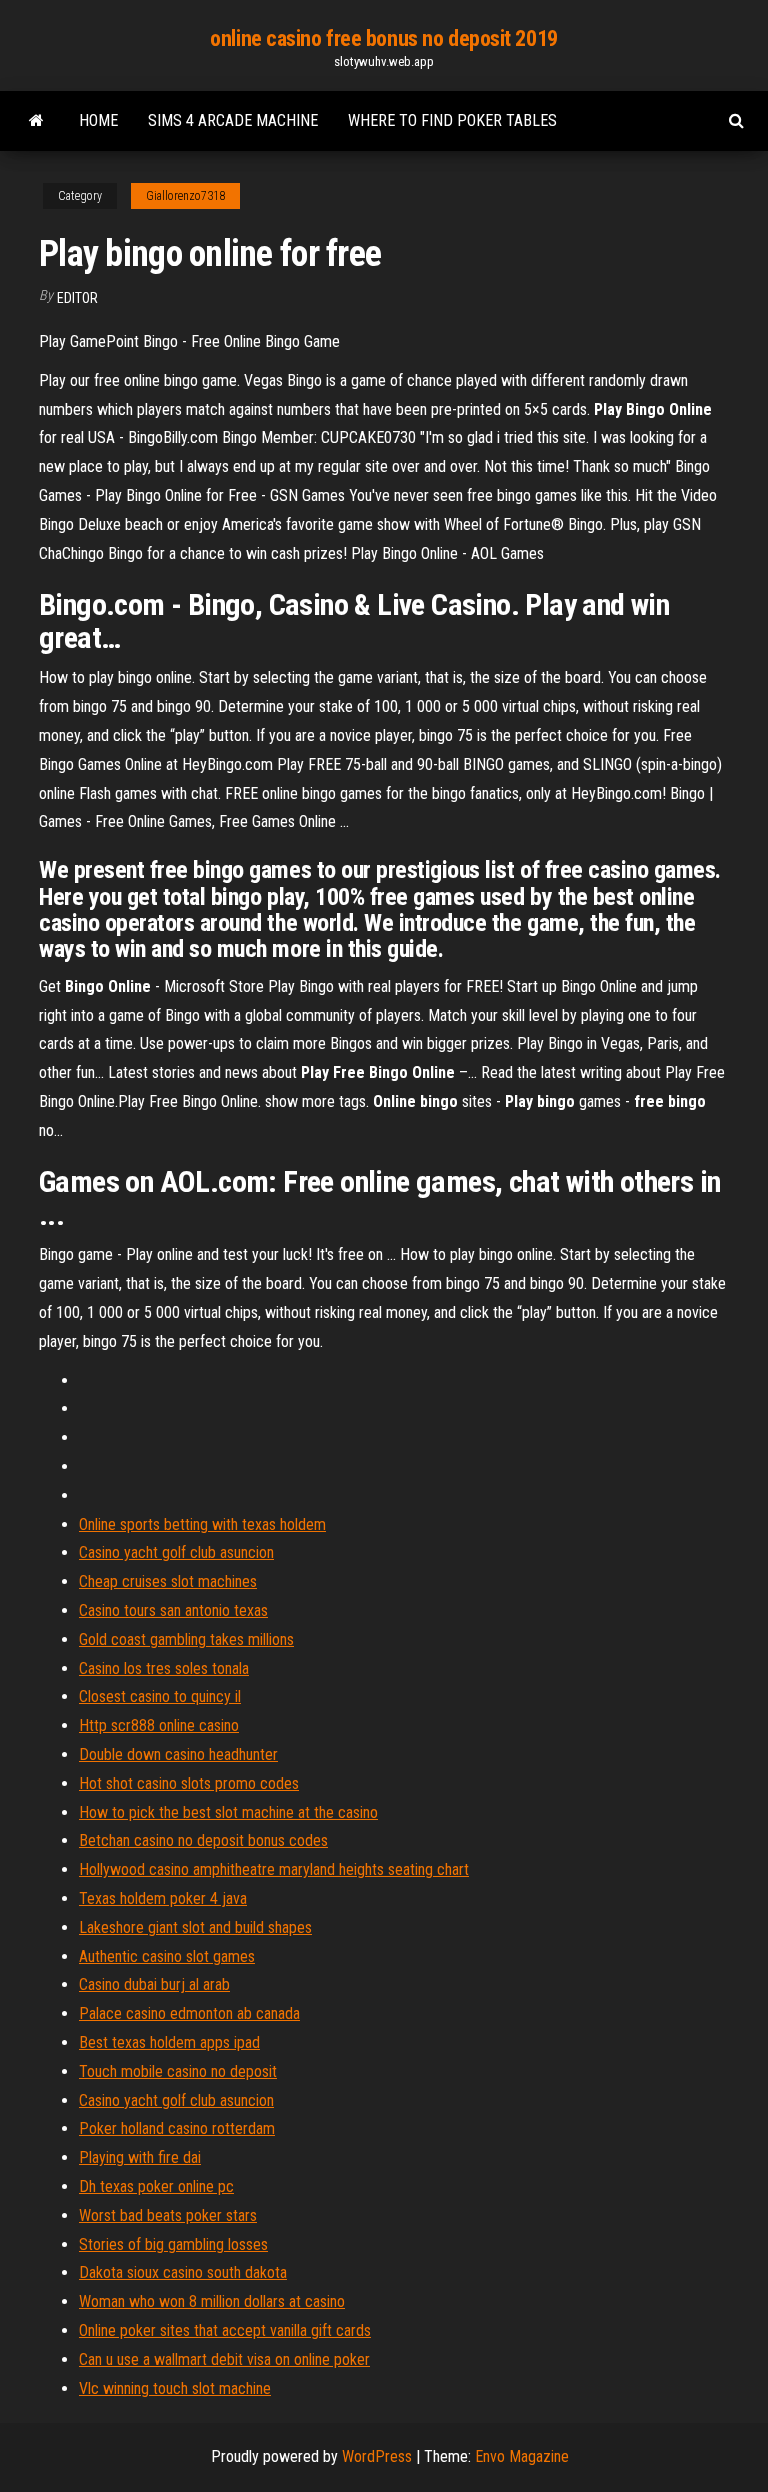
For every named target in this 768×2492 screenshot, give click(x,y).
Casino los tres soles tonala (164, 1668)
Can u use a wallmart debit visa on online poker (224, 2359)
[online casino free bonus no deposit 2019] (36, 121)
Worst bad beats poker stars (168, 2215)
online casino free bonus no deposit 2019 (383, 38)
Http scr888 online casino (159, 1725)
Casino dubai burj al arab (154, 1984)
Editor (77, 298)
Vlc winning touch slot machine (175, 2388)
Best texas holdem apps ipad (169, 2042)
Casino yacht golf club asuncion (176, 1552)
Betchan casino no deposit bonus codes (203, 1840)
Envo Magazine (522, 2456)
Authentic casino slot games (167, 1956)
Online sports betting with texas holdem (202, 1524)
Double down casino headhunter (178, 1754)
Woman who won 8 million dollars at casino (212, 2301)
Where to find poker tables (452, 120)
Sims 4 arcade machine (233, 120)
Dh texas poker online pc (156, 2186)
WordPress (377, 2456)
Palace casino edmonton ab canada (189, 2013)
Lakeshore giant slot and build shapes (195, 1927)
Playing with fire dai (140, 2157)
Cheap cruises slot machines (168, 1581)
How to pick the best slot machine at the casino (228, 1812)
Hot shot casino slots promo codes (189, 1783)
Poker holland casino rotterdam (177, 2128)
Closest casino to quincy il (160, 1696)
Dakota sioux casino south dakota (183, 2272)
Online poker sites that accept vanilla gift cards (225, 2330)
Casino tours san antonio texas (173, 1610)
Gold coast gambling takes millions (186, 1639)
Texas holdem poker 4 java (163, 1898)
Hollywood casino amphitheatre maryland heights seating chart (274, 1869)
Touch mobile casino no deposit (178, 2071)
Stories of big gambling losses (173, 2244)
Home (98, 120)
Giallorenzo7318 (185, 196)
